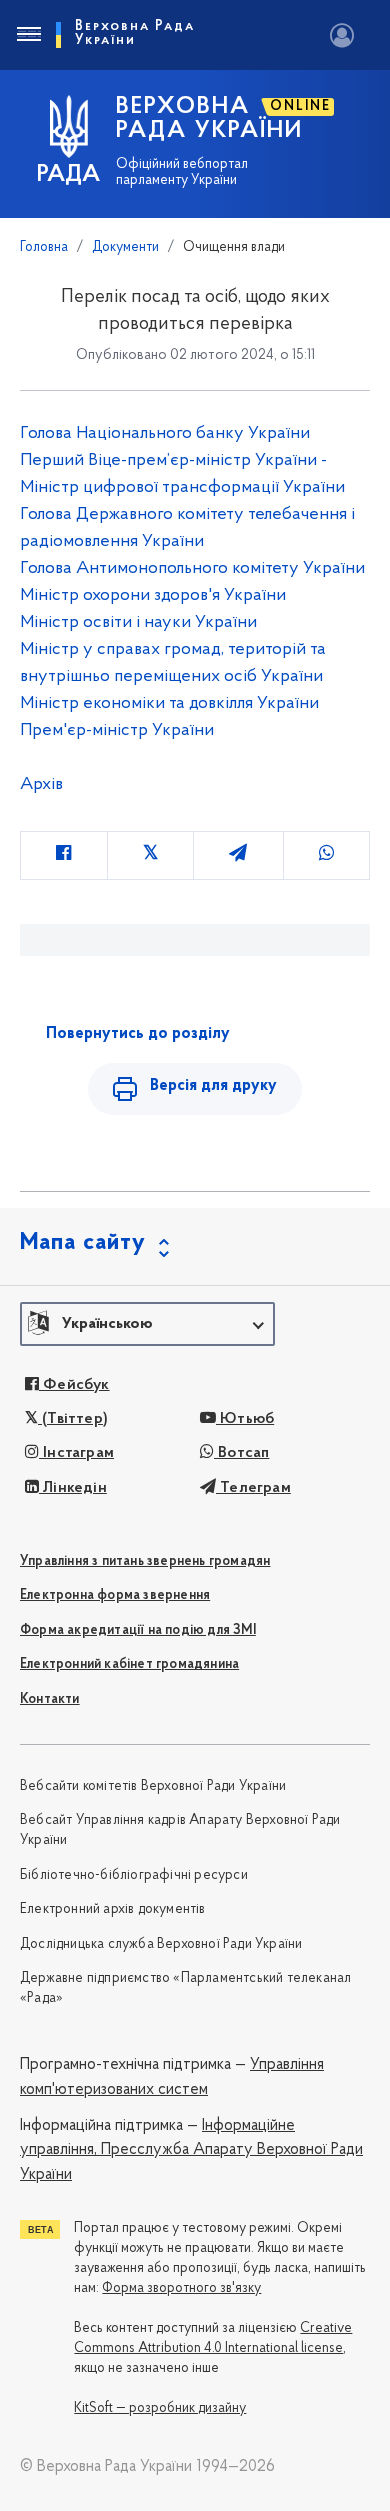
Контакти (50, 1699)
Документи (125, 247)
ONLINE (300, 106)
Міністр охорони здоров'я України (153, 596)
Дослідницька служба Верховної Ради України (161, 1944)
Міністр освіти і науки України (138, 623)
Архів (41, 785)
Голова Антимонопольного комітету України (192, 569)
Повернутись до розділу (138, 1034)
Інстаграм (76, 1453)
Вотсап (241, 1453)
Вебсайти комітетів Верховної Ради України (153, 1786)
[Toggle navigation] (28, 35)
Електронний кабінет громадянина (129, 1664)
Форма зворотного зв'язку (181, 2288)
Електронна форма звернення (115, 1595)
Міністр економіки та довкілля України (169, 704)
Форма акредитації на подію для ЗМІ (138, 1630)
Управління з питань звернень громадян (145, 1561)
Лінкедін (73, 1488)
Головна (44, 247)
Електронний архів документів (113, 1909)
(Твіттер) (73, 1419)
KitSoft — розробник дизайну (160, 2408)
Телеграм (253, 1488)
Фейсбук (74, 1385)
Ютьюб (245, 1419)
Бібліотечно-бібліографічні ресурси (134, 1875)
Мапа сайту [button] (83, 1243)
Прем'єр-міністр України (117, 731)
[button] (147, 1324)
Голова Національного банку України (165, 434)
